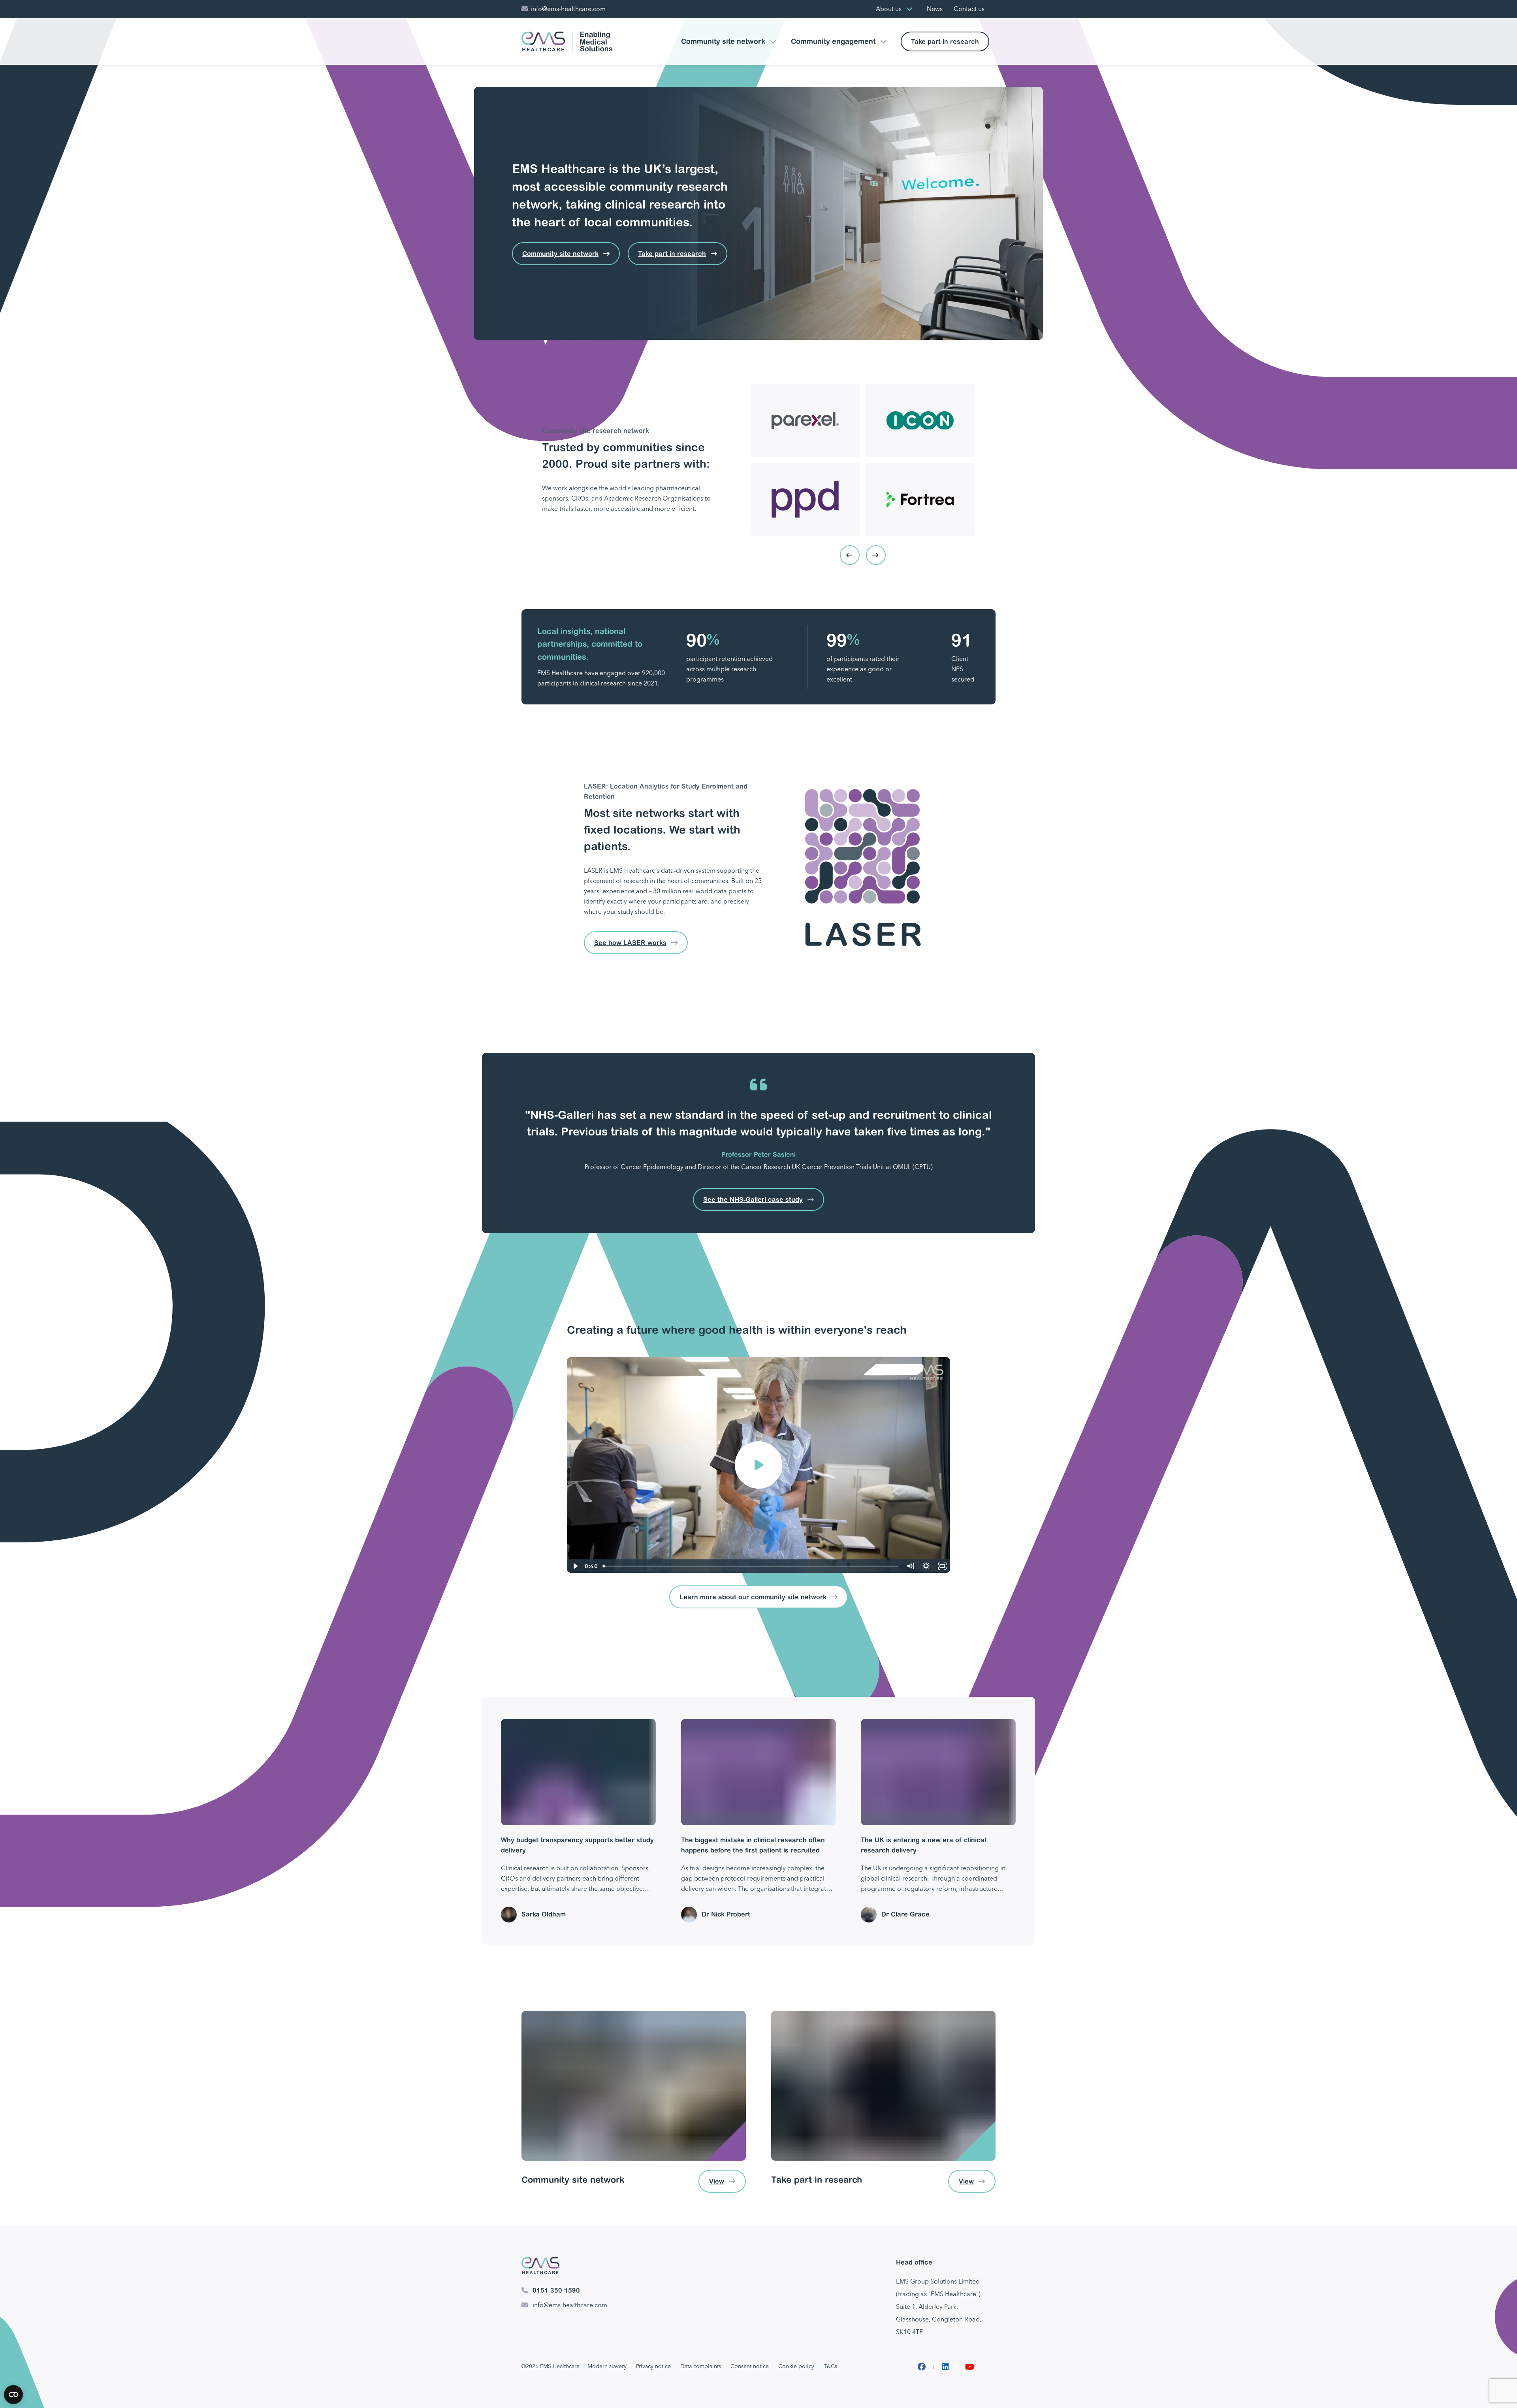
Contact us (969, 9)
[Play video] (758, 1465)
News (935, 9)
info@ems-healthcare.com (568, 9)
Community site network (723, 41)
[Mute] (910, 1566)
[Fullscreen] (942, 1566)
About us (889, 9)
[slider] (751, 1566)
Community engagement (833, 41)
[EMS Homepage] (567, 41)
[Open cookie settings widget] (13, 2395)
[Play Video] (575, 1566)
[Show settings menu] (926, 1566)
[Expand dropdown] (909, 9)
